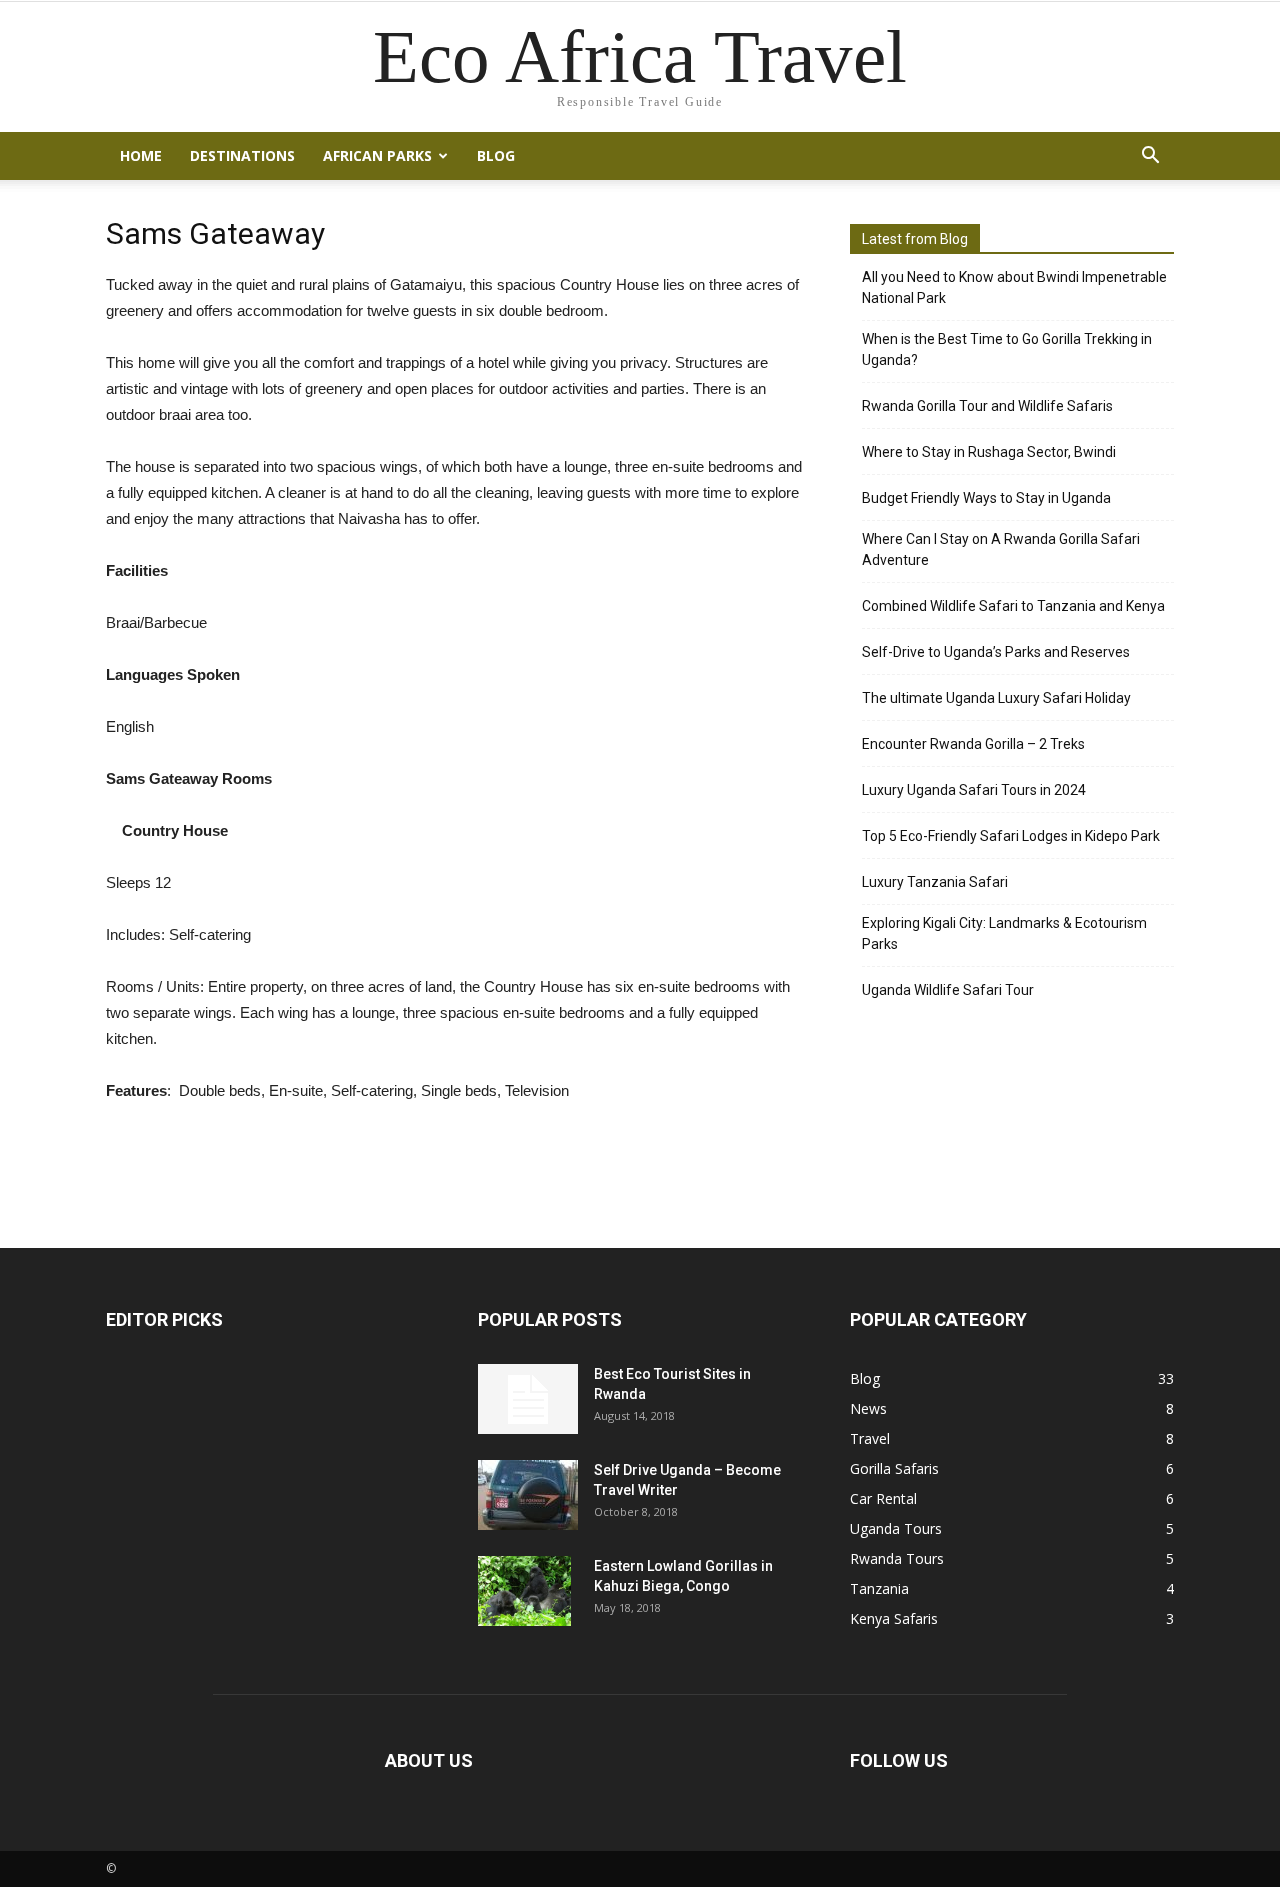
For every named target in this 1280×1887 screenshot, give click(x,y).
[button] (1150, 156)
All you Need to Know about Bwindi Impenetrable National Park (1014, 287)
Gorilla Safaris (894, 1468)
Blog (496, 155)
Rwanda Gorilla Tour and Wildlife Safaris (987, 406)
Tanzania (879, 1588)
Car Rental (883, 1498)
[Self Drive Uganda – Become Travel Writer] (528, 1495)
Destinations (242, 155)
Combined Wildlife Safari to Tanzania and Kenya (1013, 606)
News (868, 1408)
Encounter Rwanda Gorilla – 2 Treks (973, 744)
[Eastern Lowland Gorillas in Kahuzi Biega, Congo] (524, 1591)
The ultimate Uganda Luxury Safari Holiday (996, 698)
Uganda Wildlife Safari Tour (948, 990)
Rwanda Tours (897, 1558)
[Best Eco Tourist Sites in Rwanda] (528, 1399)
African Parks (377, 155)
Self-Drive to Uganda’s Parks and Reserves (996, 652)
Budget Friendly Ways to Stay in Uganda (986, 498)
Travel (870, 1438)
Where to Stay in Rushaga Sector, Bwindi (989, 452)
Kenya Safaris (894, 1618)
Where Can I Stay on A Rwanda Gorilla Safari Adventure (1001, 549)
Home (141, 155)
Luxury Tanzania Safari (935, 882)
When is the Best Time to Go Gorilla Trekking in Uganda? (1007, 349)
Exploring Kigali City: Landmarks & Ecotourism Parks (1004, 933)
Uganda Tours (896, 1528)
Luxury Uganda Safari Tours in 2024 (974, 790)
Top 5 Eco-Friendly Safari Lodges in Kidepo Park (1011, 836)
